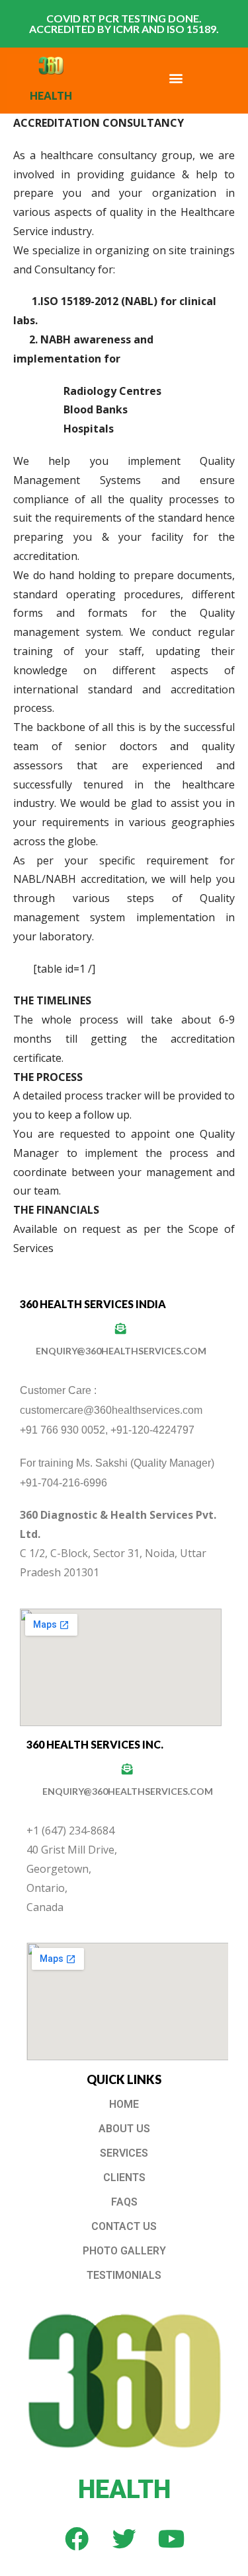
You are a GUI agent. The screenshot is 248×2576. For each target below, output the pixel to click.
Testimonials (124, 2275)
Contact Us (124, 2226)
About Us (124, 2129)
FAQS (124, 2202)
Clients (124, 2177)
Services (124, 2153)
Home (124, 2104)
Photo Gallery (124, 2251)
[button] (176, 78)
